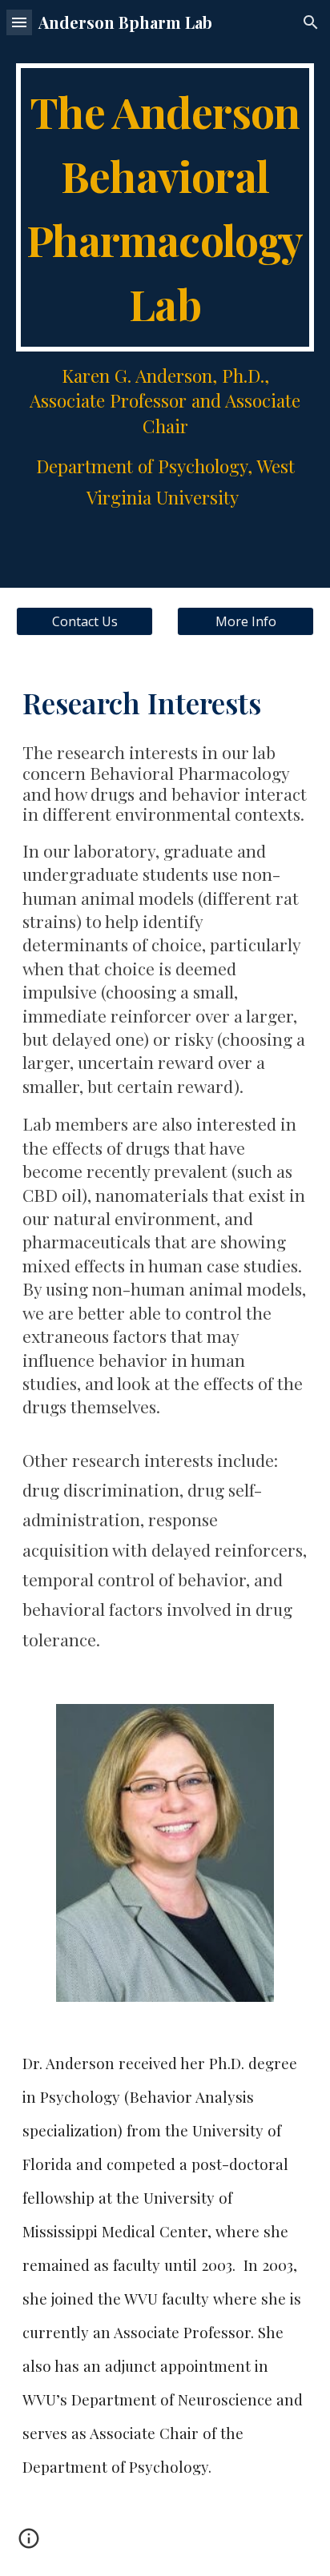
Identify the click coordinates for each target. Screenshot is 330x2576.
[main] (165, 207)
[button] (19, 22)
